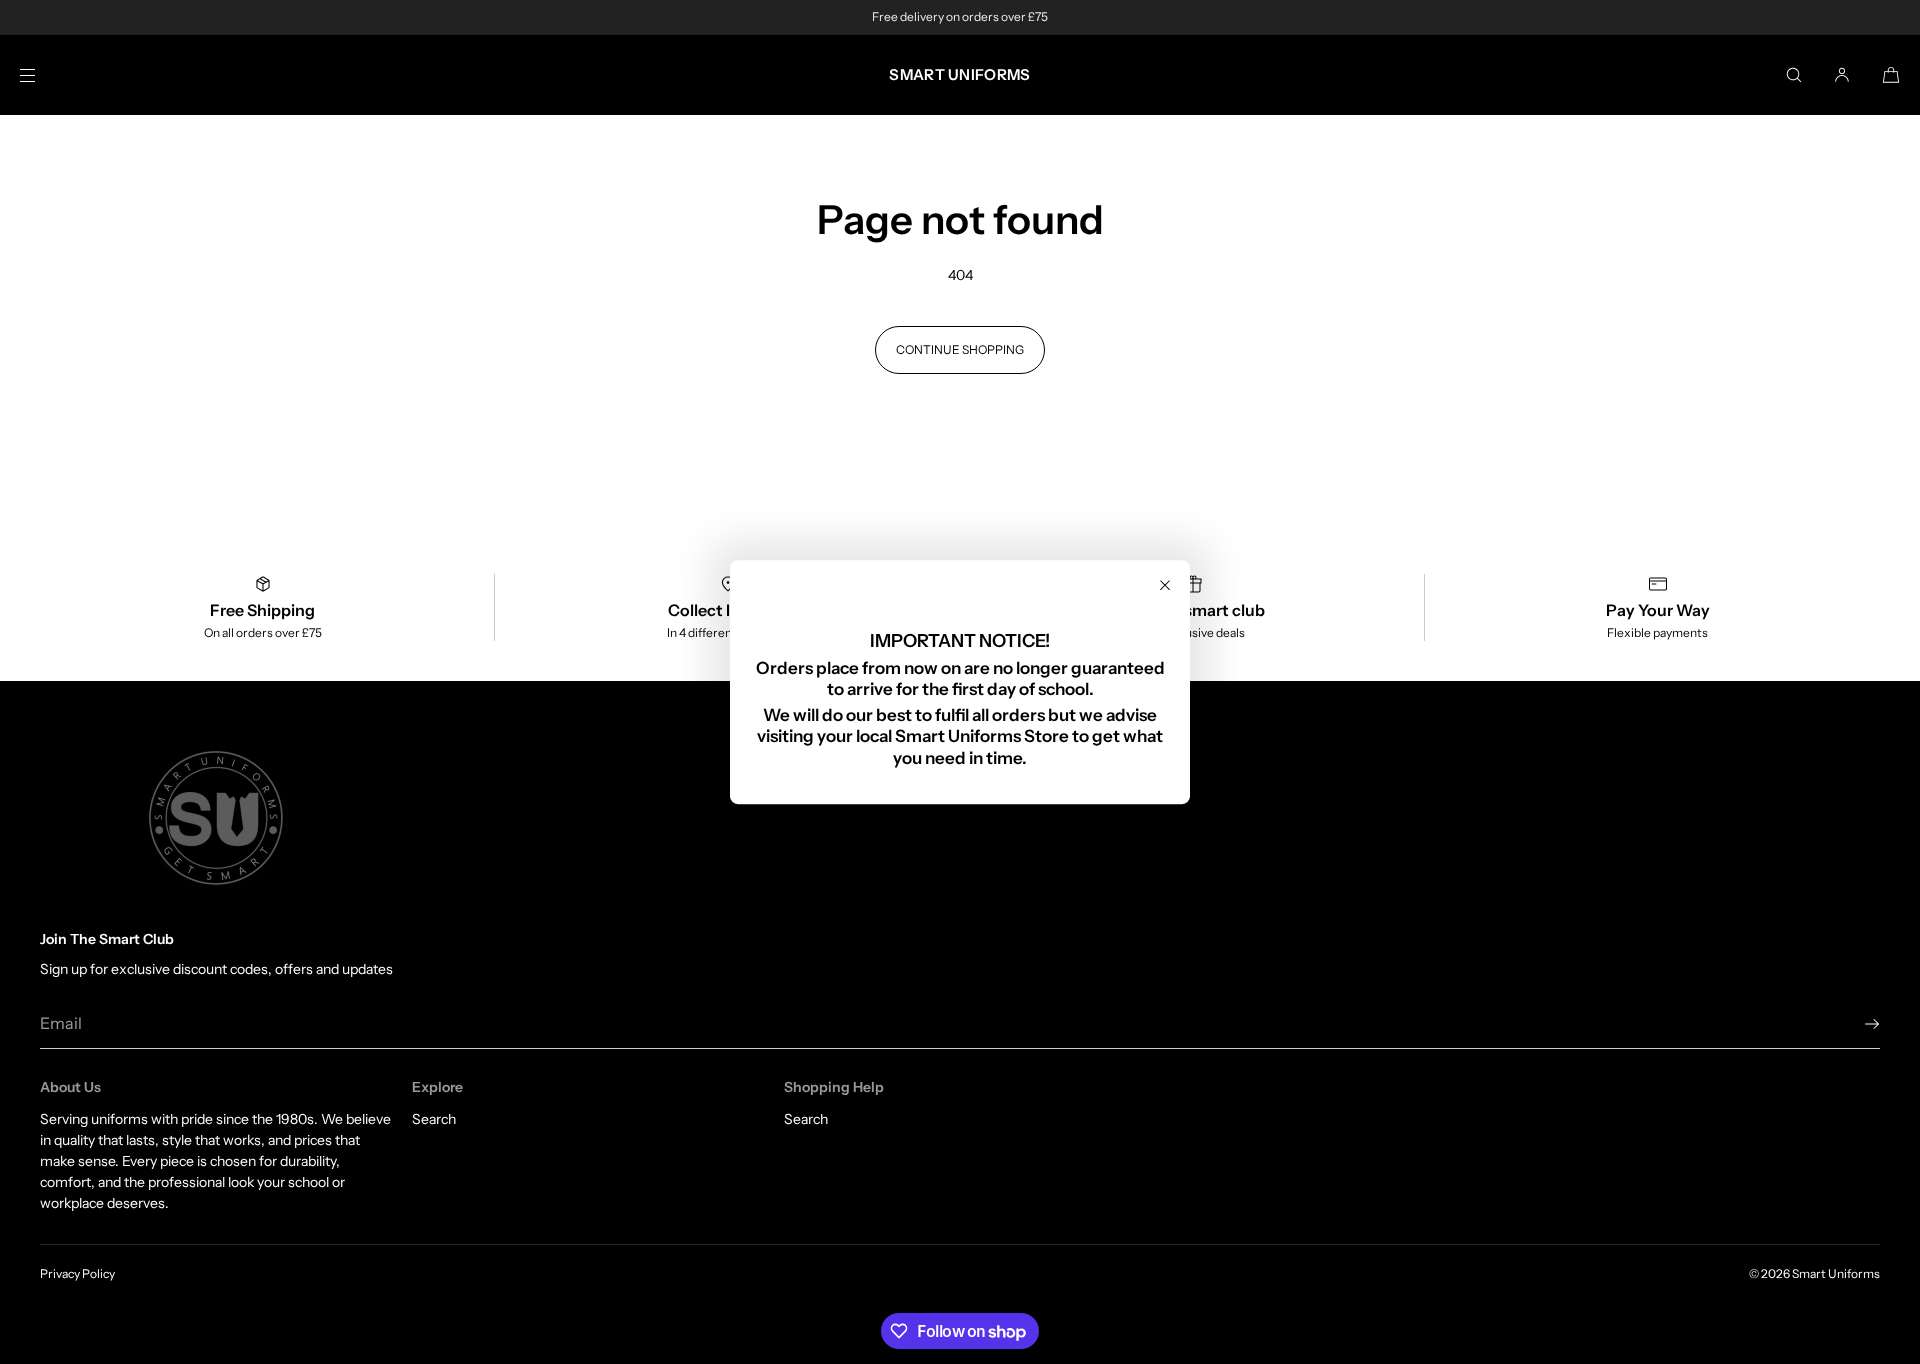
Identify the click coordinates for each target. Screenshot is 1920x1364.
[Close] (1165, 585)
